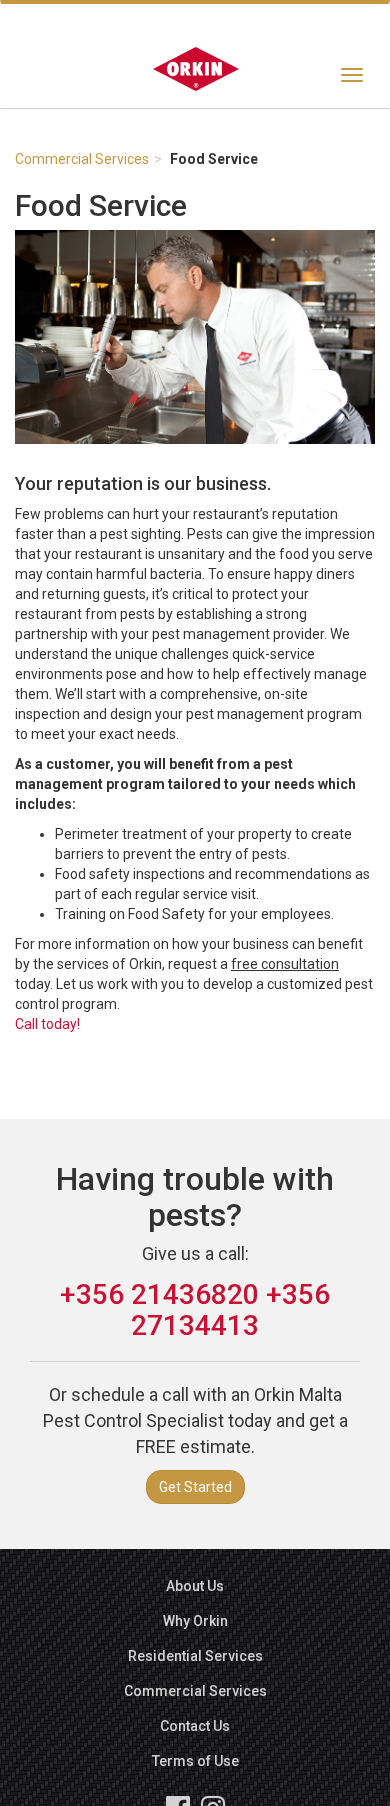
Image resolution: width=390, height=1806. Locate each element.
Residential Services (195, 1656)
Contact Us (195, 1726)
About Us (195, 1586)
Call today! (47, 1024)
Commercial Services (82, 159)
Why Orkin (195, 1621)
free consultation (285, 964)
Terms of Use (195, 1761)
